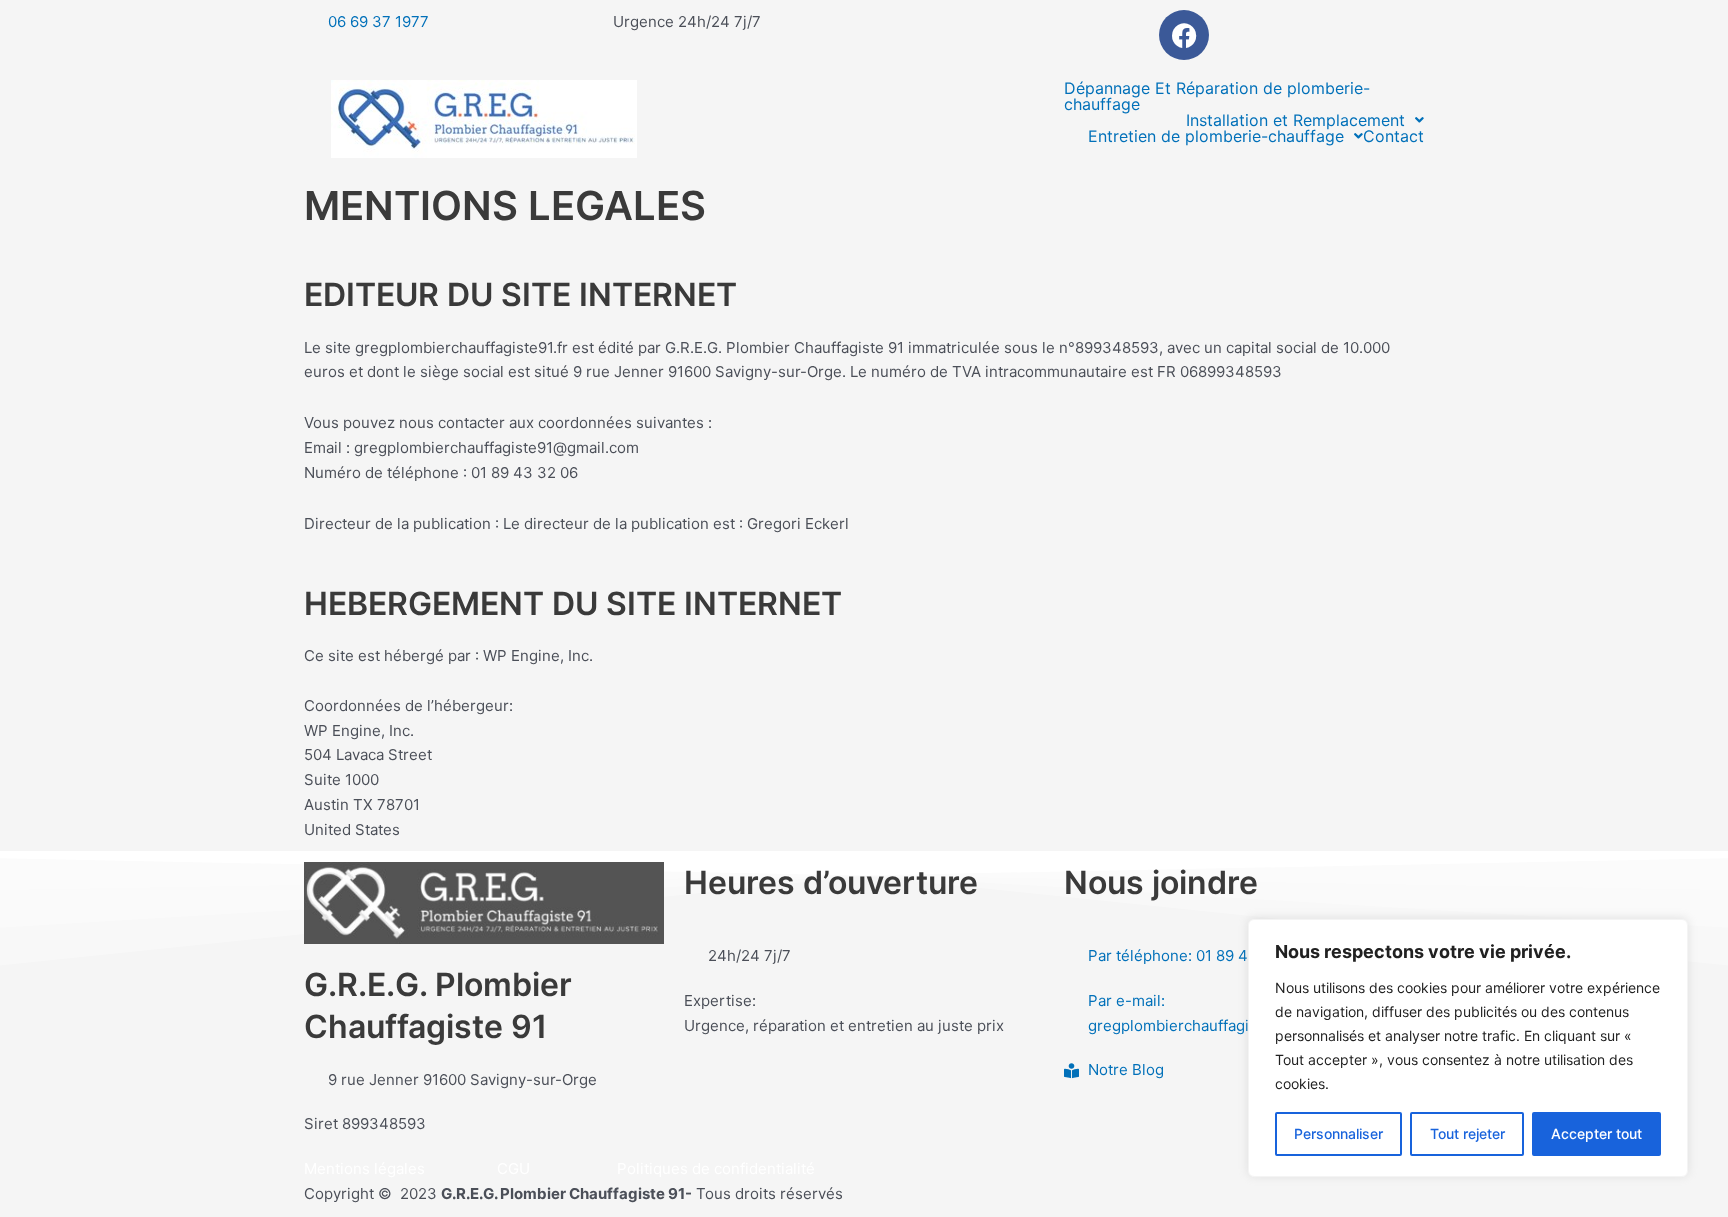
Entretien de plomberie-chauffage (1216, 136)
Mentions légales (364, 1168)
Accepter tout (1596, 1133)
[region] (1468, 1048)
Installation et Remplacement (1295, 120)
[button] (1305, 120)
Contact (1393, 136)
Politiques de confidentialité (716, 1168)
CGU (513, 1168)
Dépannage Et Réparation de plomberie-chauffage (1217, 96)
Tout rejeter (1467, 1133)
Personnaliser (1338, 1133)
